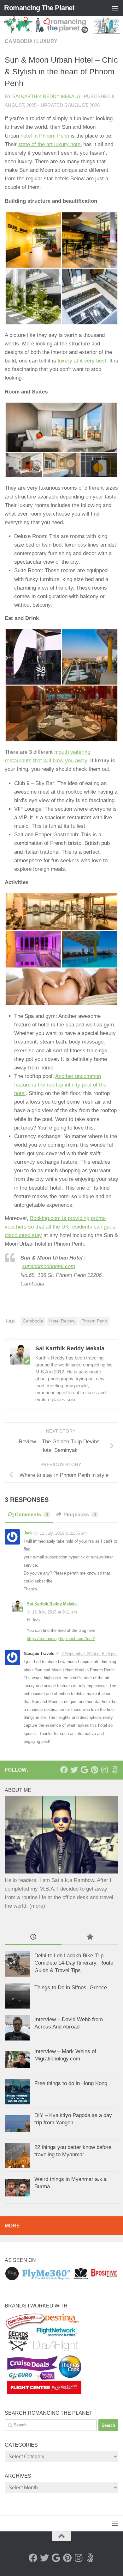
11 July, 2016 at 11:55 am (63, 1533)
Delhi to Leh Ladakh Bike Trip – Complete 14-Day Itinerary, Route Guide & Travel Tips (74, 1963)
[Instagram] (104, 1770)
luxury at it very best (82, 361)
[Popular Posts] (90, 1937)
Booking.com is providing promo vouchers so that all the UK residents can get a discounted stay (60, 1227)
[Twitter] (74, 1770)
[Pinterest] (94, 1770)
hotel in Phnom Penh (45, 136)
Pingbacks (80, 1515)
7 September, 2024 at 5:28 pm (89, 1654)
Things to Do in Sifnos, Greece (71, 1988)
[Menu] (115, 8)
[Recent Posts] (33, 1937)
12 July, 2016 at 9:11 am (55, 1612)
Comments (32, 1515)
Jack (28, 1533)
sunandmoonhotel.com (49, 1266)
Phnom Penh (94, 1321)
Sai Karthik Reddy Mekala (46, 96)
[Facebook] (64, 1770)
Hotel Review (62, 1321)
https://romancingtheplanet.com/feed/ (61, 1639)
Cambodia (19, 41)
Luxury (47, 41)
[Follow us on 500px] (114, 1770)
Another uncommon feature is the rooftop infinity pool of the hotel (60, 1085)
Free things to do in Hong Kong (71, 2083)
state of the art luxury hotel (50, 144)
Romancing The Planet (39, 8)
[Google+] (84, 1770)
